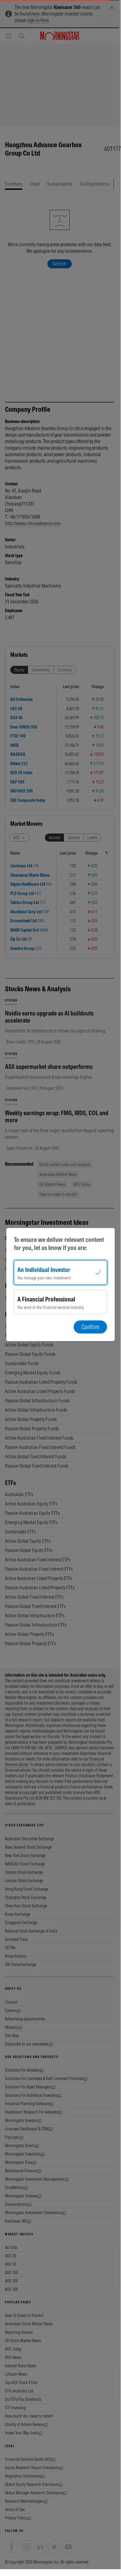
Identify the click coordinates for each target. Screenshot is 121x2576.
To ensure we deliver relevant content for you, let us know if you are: (59, 1244)
